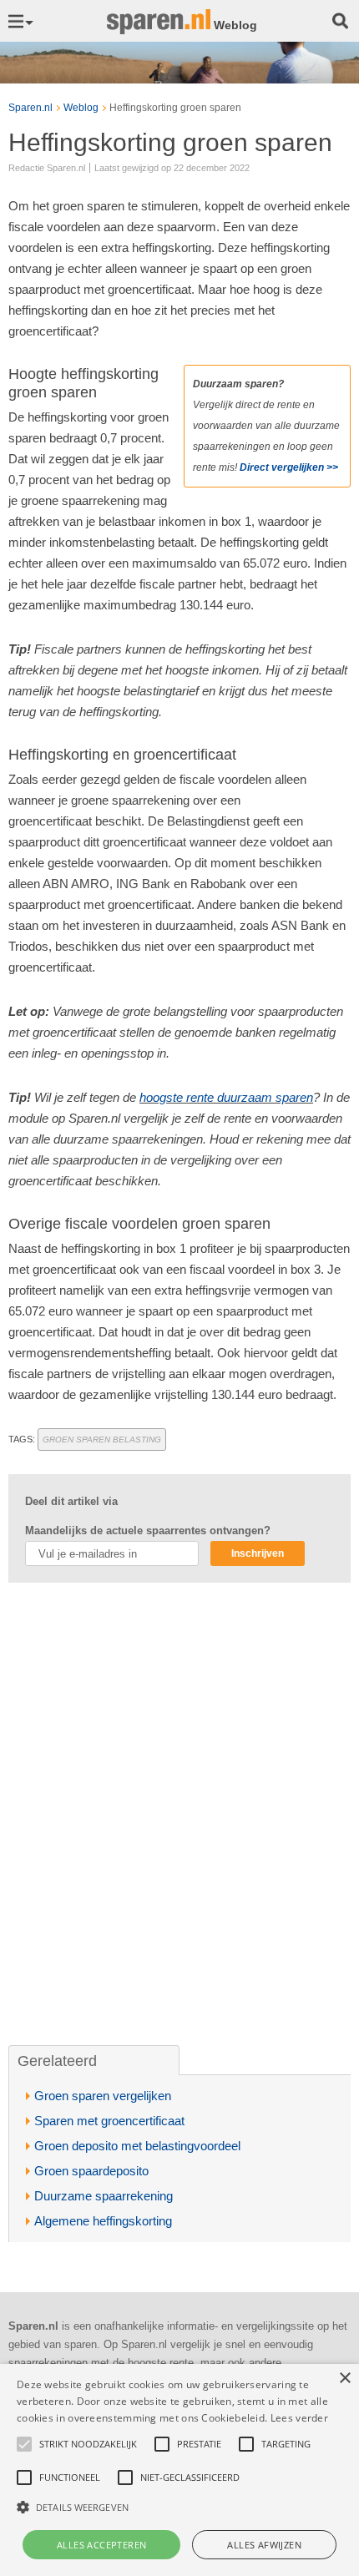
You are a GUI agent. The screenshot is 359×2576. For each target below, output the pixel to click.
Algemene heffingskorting (103, 2221)
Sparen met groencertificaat (109, 2121)
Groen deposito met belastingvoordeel (137, 2146)
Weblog (81, 108)
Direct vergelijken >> (289, 467)
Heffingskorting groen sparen (175, 108)
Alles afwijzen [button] (264, 2545)
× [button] (344, 2379)
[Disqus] (179, 1815)
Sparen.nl (30, 108)
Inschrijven (258, 1553)
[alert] (179, 2470)
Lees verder (299, 2418)
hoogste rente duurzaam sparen (226, 1097)
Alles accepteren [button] (101, 2545)
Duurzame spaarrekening (104, 2196)
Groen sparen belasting (102, 1440)
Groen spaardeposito (91, 2171)
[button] (179, 2507)
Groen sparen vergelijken (103, 2096)
